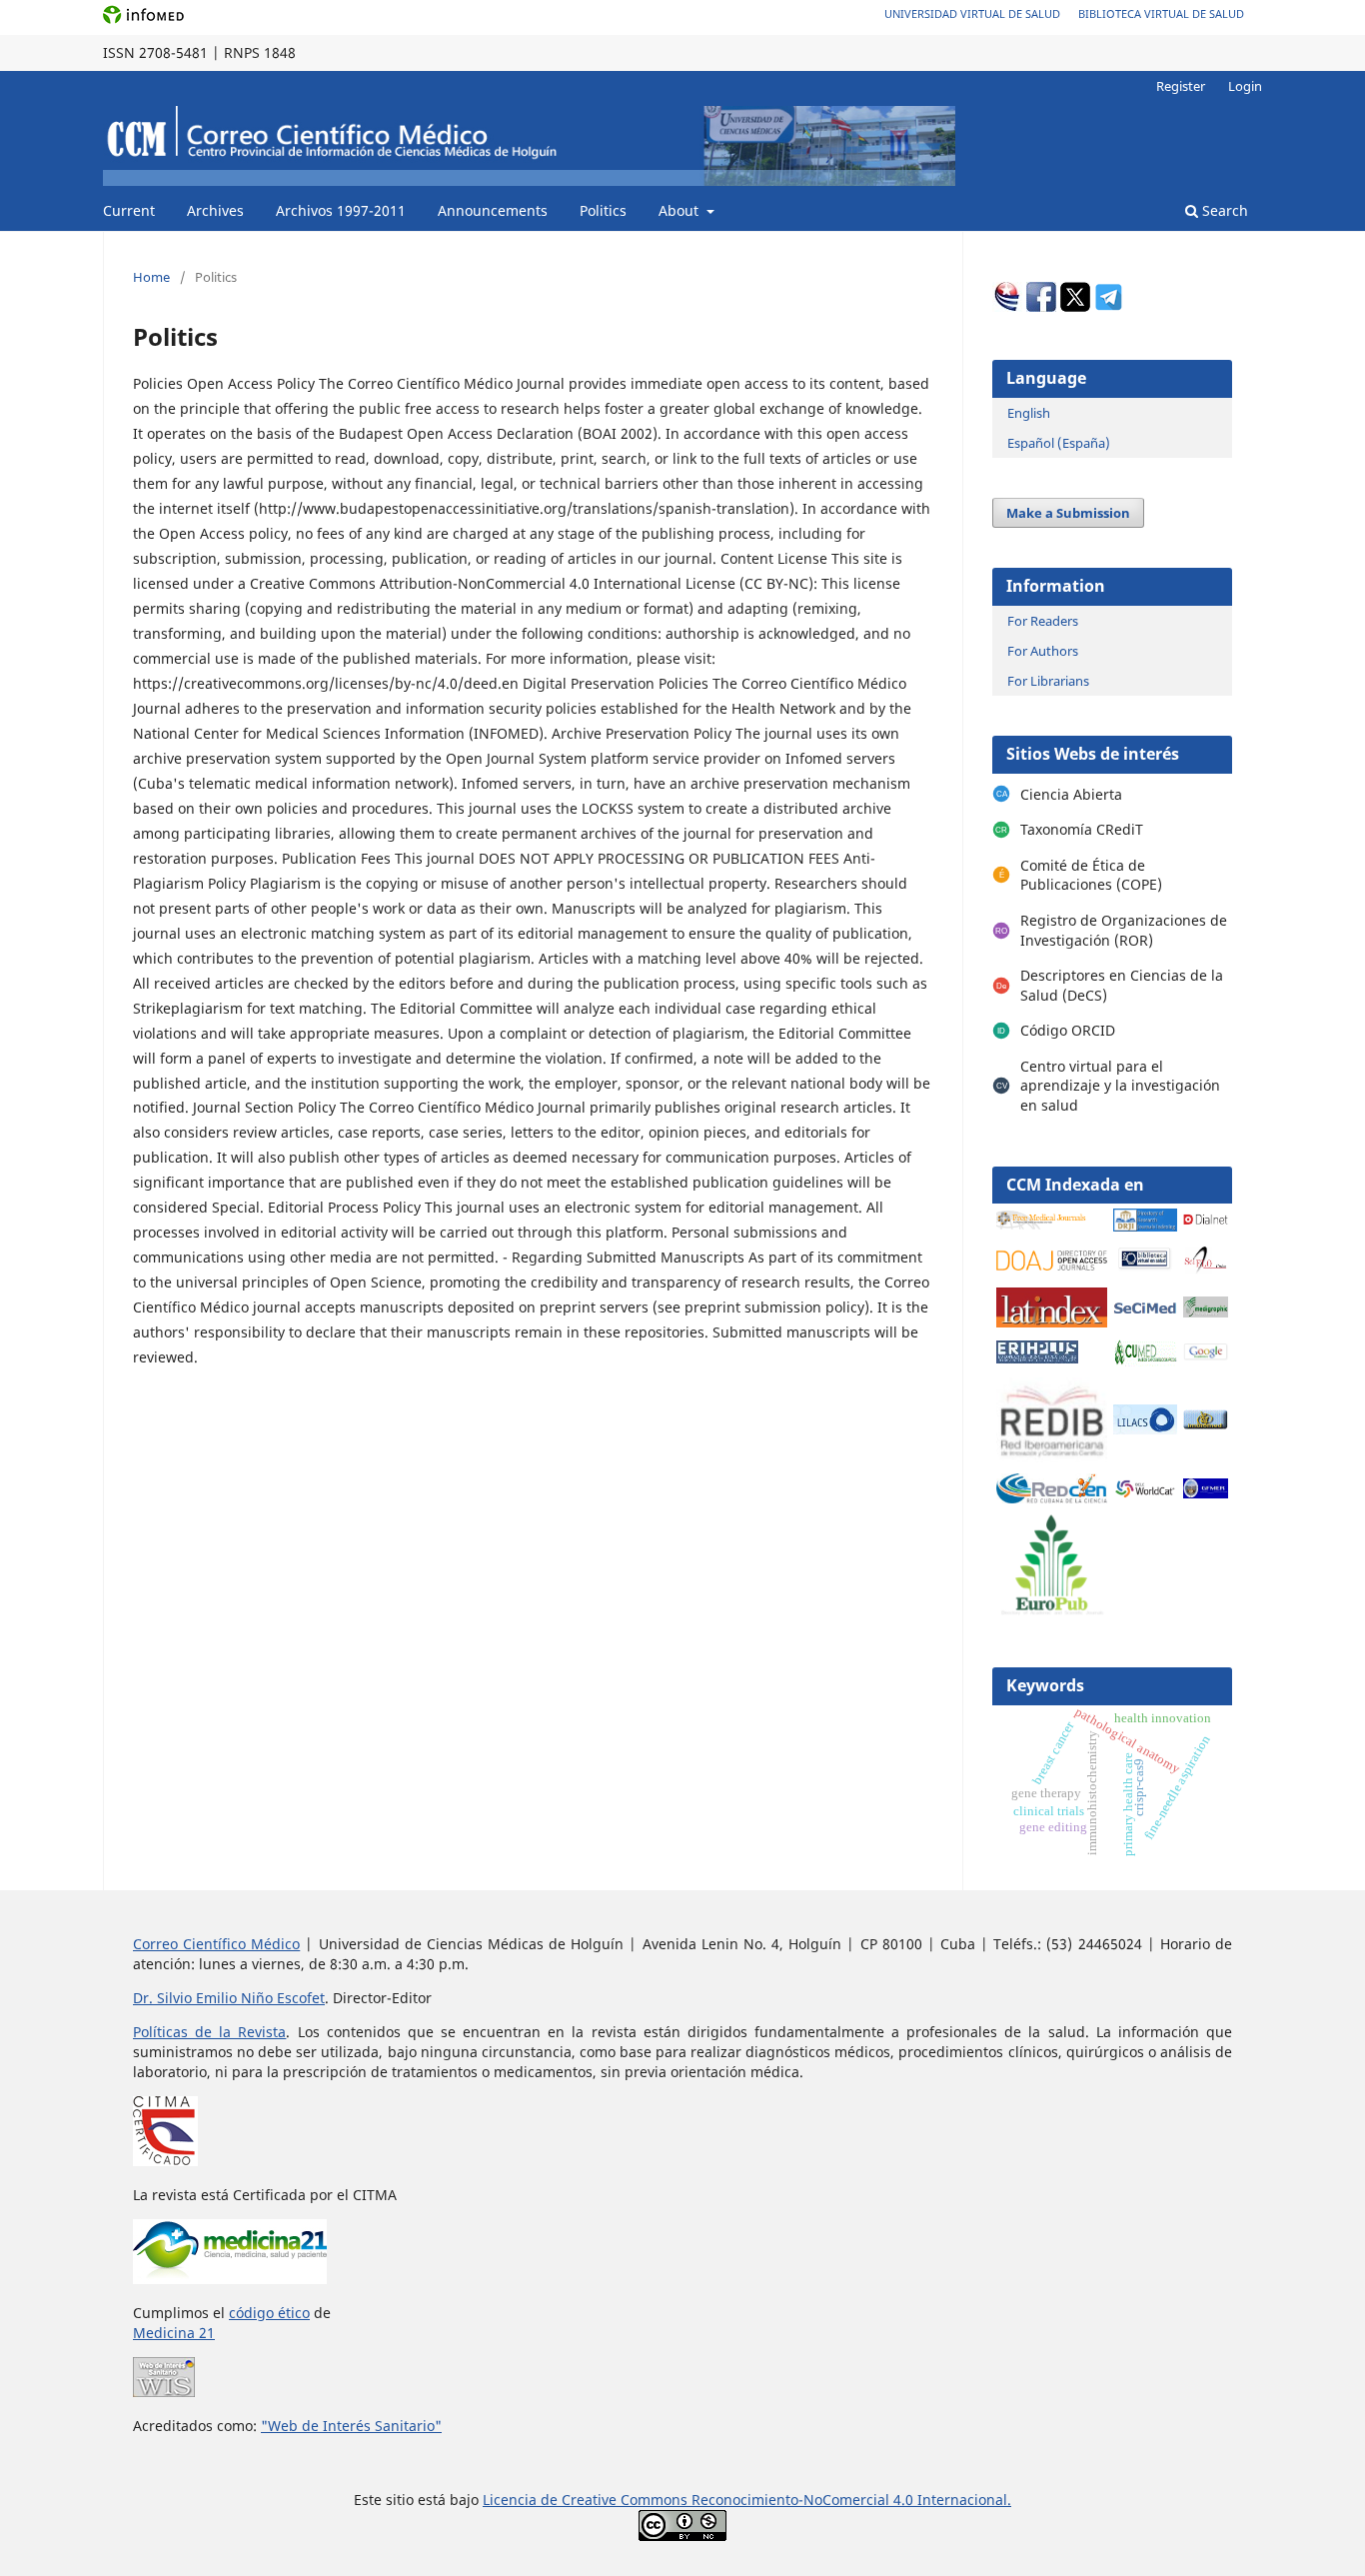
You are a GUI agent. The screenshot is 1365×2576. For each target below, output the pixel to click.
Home (151, 277)
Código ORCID (1068, 1030)
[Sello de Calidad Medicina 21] (230, 2279)
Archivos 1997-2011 (341, 210)
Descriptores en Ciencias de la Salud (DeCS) (1122, 985)
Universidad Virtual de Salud (972, 13)
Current (129, 210)
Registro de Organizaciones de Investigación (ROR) (1124, 930)
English (1029, 413)
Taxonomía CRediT (1082, 829)
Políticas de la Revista (209, 2032)
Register (1181, 86)
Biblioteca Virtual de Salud (1161, 13)
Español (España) (1059, 443)
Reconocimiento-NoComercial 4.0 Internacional (849, 2500)
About (681, 210)
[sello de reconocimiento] (164, 2392)
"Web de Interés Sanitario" (351, 2426)
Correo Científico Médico (216, 1944)
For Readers (1043, 621)
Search (1223, 210)
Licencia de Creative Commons (587, 2500)
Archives (215, 210)
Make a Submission (1068, 513)
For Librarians (1048, 681)
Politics (603, 210)
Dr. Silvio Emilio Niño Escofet (229, 1998)
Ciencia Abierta (1071, 794)
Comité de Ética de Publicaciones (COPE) (1091, 875)
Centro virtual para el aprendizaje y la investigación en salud (1120, 1086)
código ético (269, 2313)
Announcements (493, 210)
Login (1245, 86)
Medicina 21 (174, 2333)
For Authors (1043, 651)
